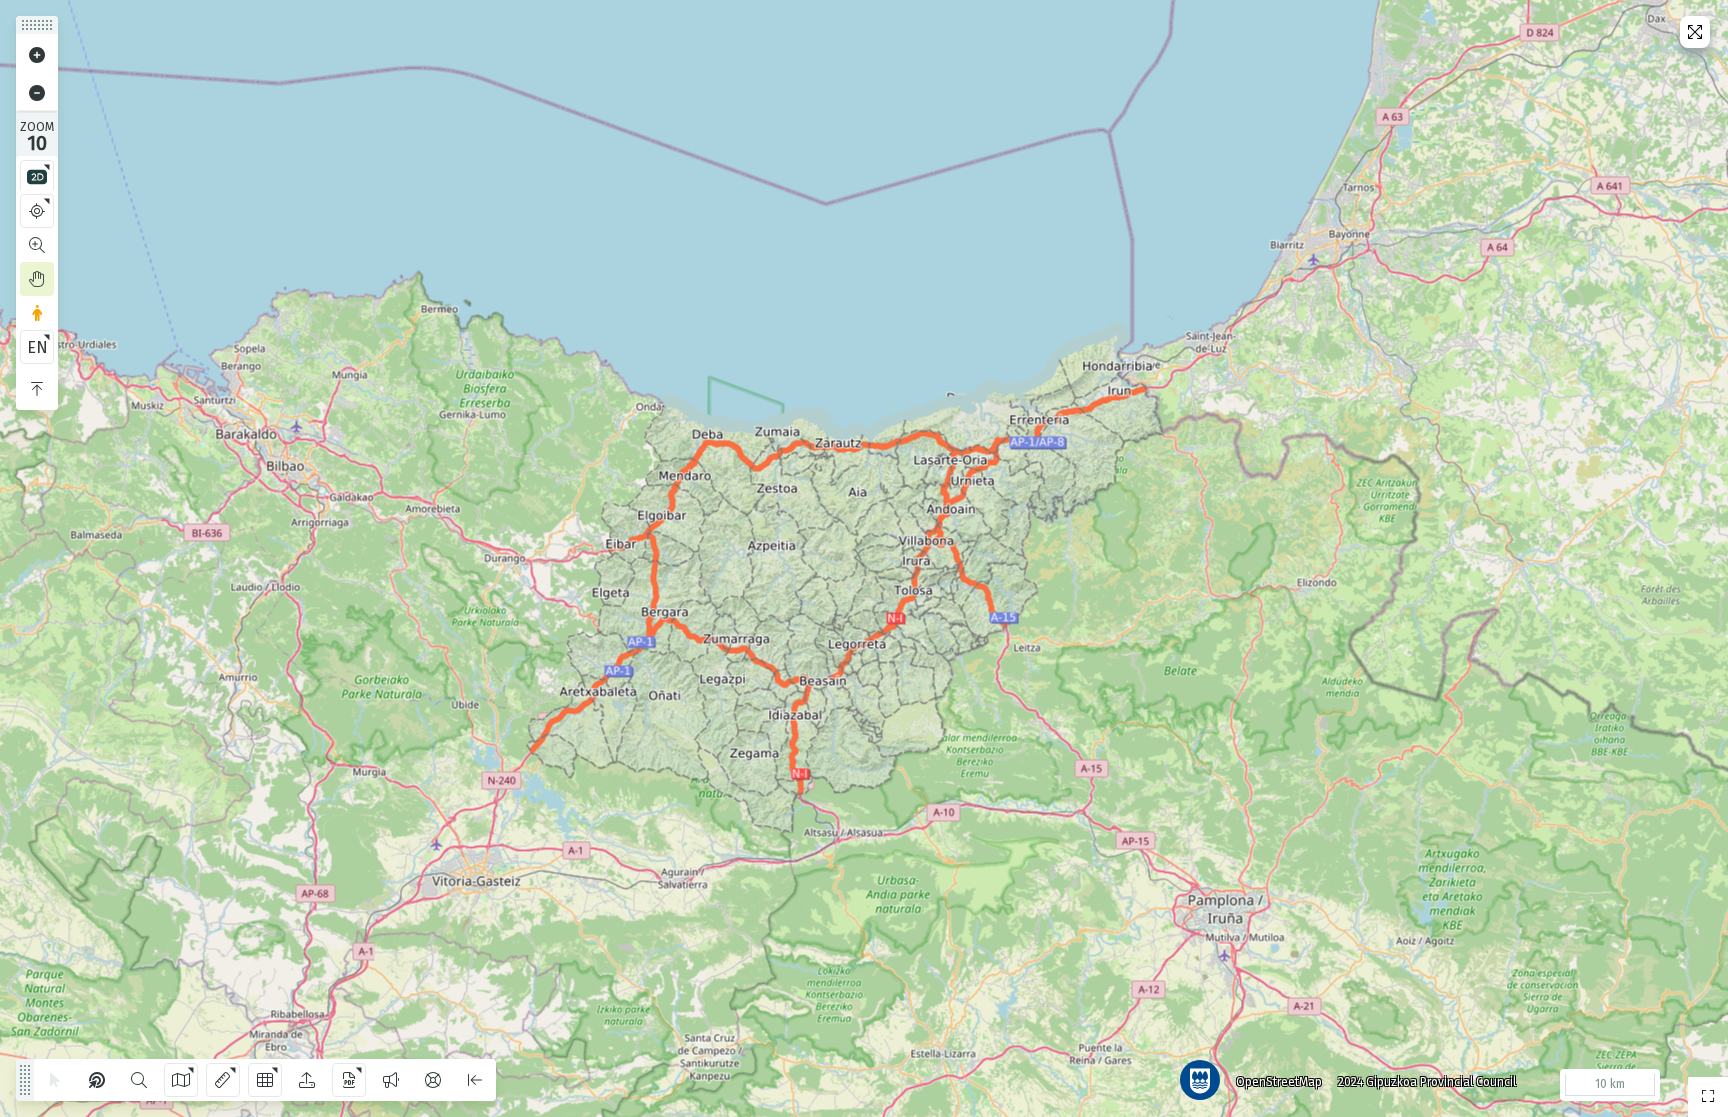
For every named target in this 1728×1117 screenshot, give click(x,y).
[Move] (37, 279)
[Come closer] (37, 55)
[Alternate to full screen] (1695, 32)
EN (37, 347)
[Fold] (37, 389)
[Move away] (37, 93)
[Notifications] (391, 1080)
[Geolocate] (37, 211)
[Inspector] (97, 1080)
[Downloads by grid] (265, 1080)
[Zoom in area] (37, 245)
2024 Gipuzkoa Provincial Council (1427, 1082)
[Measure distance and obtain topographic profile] (223, 1080)
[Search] (139, 1080)
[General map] (1708, 1097)
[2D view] (37, 177)
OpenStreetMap (1279, 1082)
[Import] (307, 1080)
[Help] (433, 1080)
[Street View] (37, 313)
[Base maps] (181, 1080)
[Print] (349, 1080)
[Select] (55, 1080)
